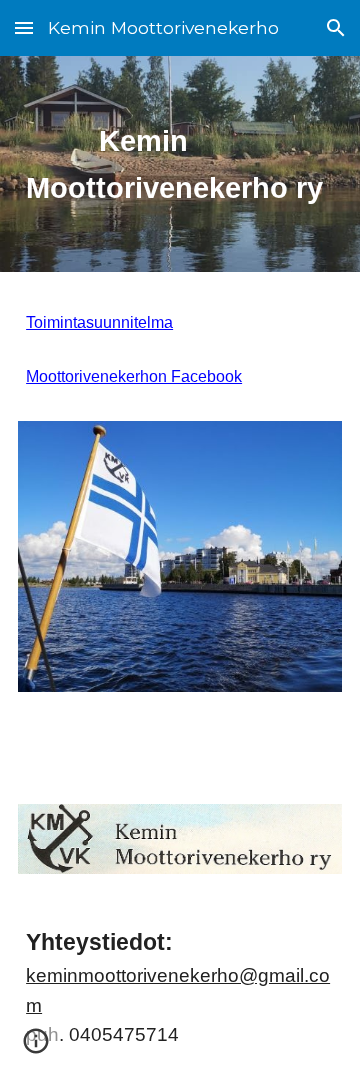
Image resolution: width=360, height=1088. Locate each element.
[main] (180, 164)
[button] (24, 27)
